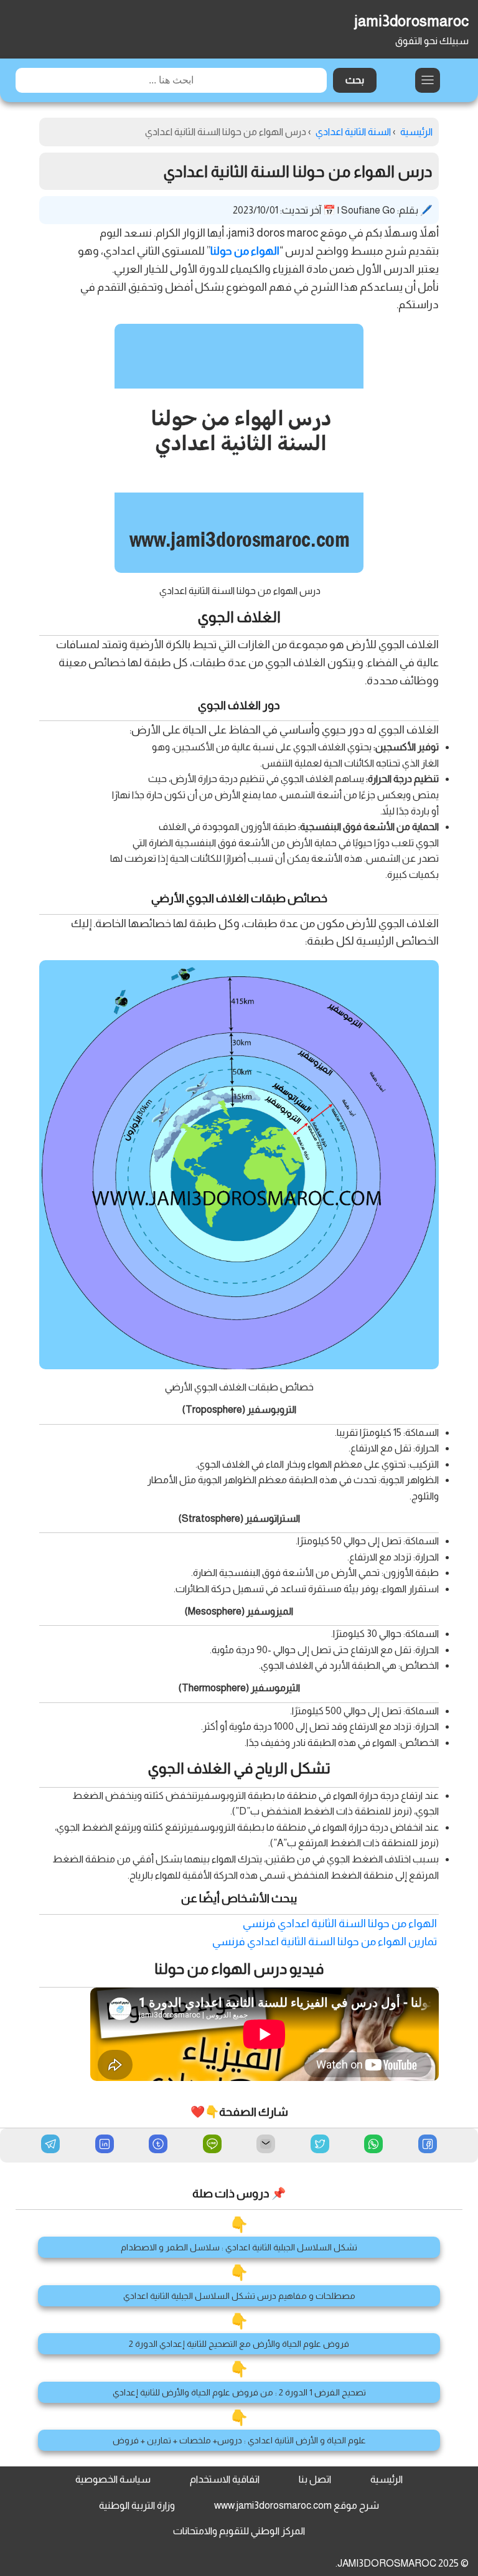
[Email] (266, 2145)
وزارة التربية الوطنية (137, 2505)
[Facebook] (428, 2145)
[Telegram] (50, 2144)
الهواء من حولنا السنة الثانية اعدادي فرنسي (340, 1923)
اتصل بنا (315, 2479)
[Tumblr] (158, 2145)
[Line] (212, 2145)
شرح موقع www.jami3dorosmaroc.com (297, 2505)
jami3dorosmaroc (411, 21)
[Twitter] (320, 2145)
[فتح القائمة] (428, 80)
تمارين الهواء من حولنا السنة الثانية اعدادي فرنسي (325, 1941)
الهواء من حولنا (245, 251)
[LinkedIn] (105, 2145)
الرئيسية (387, 2479)
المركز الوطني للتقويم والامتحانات (239, 2531)
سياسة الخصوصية (113, 2479)
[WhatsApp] (373, 2145)
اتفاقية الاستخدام (225, 2479)
